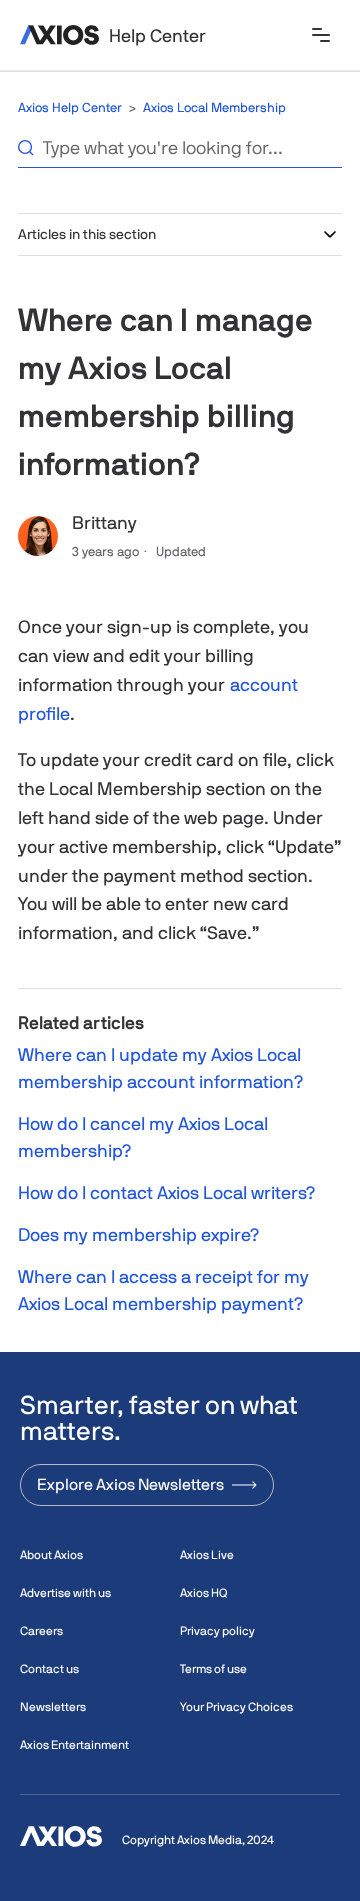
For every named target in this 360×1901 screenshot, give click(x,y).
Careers (41, 1631)
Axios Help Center (70, 107)
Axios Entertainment (74, 1745)
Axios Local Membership (214, 107)
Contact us (49, 1669)
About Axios (51, 1555)
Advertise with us (65, 1593)
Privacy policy (217, 1631)
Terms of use (213, 1669)
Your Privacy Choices (236, 1707)
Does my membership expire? (138, 1234)
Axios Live (207, 1555)
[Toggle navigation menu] (321, 36)
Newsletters (53, 1707)
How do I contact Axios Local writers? (166, 1192)
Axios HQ (203, 1593)
